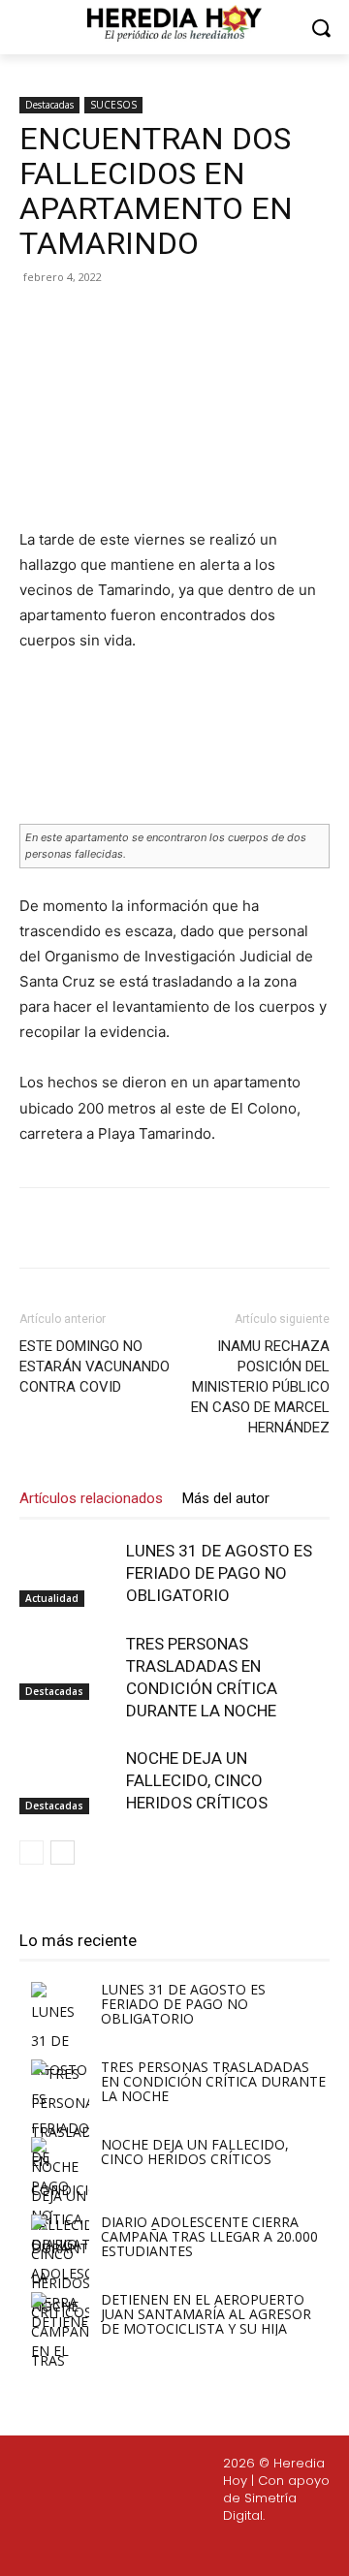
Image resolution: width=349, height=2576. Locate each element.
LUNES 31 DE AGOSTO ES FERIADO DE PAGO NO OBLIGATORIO (219, 1573)
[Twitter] (172, 2549)
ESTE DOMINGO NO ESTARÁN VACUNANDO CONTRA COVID (95, 1367)
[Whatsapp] (264, 2549)
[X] (144, 321)
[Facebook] (100, 321)
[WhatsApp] (234, 321)
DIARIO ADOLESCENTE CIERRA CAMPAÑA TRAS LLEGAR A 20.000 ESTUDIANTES (209, 2236)
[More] (279, 321)
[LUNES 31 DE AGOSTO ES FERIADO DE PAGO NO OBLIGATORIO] (68, 1573)
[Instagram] (125, 2549)
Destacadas (49, 105)
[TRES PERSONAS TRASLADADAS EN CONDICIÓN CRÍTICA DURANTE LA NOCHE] (68, 1666)
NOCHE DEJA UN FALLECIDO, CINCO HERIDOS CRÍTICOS (197, 1780)
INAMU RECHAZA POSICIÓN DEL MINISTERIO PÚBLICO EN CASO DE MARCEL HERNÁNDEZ (260, 1387)
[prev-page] (32, 1853)
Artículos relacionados (91, 1498)
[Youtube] (217, 2549)
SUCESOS (113, 105)
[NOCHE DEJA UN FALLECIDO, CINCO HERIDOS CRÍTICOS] (68, 1781)
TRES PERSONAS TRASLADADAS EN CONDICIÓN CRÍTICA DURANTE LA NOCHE (213, 2081)
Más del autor (226, 1498)
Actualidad (52, 1598)
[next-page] (63, 1853)
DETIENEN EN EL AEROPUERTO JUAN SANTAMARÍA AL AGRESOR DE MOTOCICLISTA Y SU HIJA (206, 2314)
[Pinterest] (189, 321)
